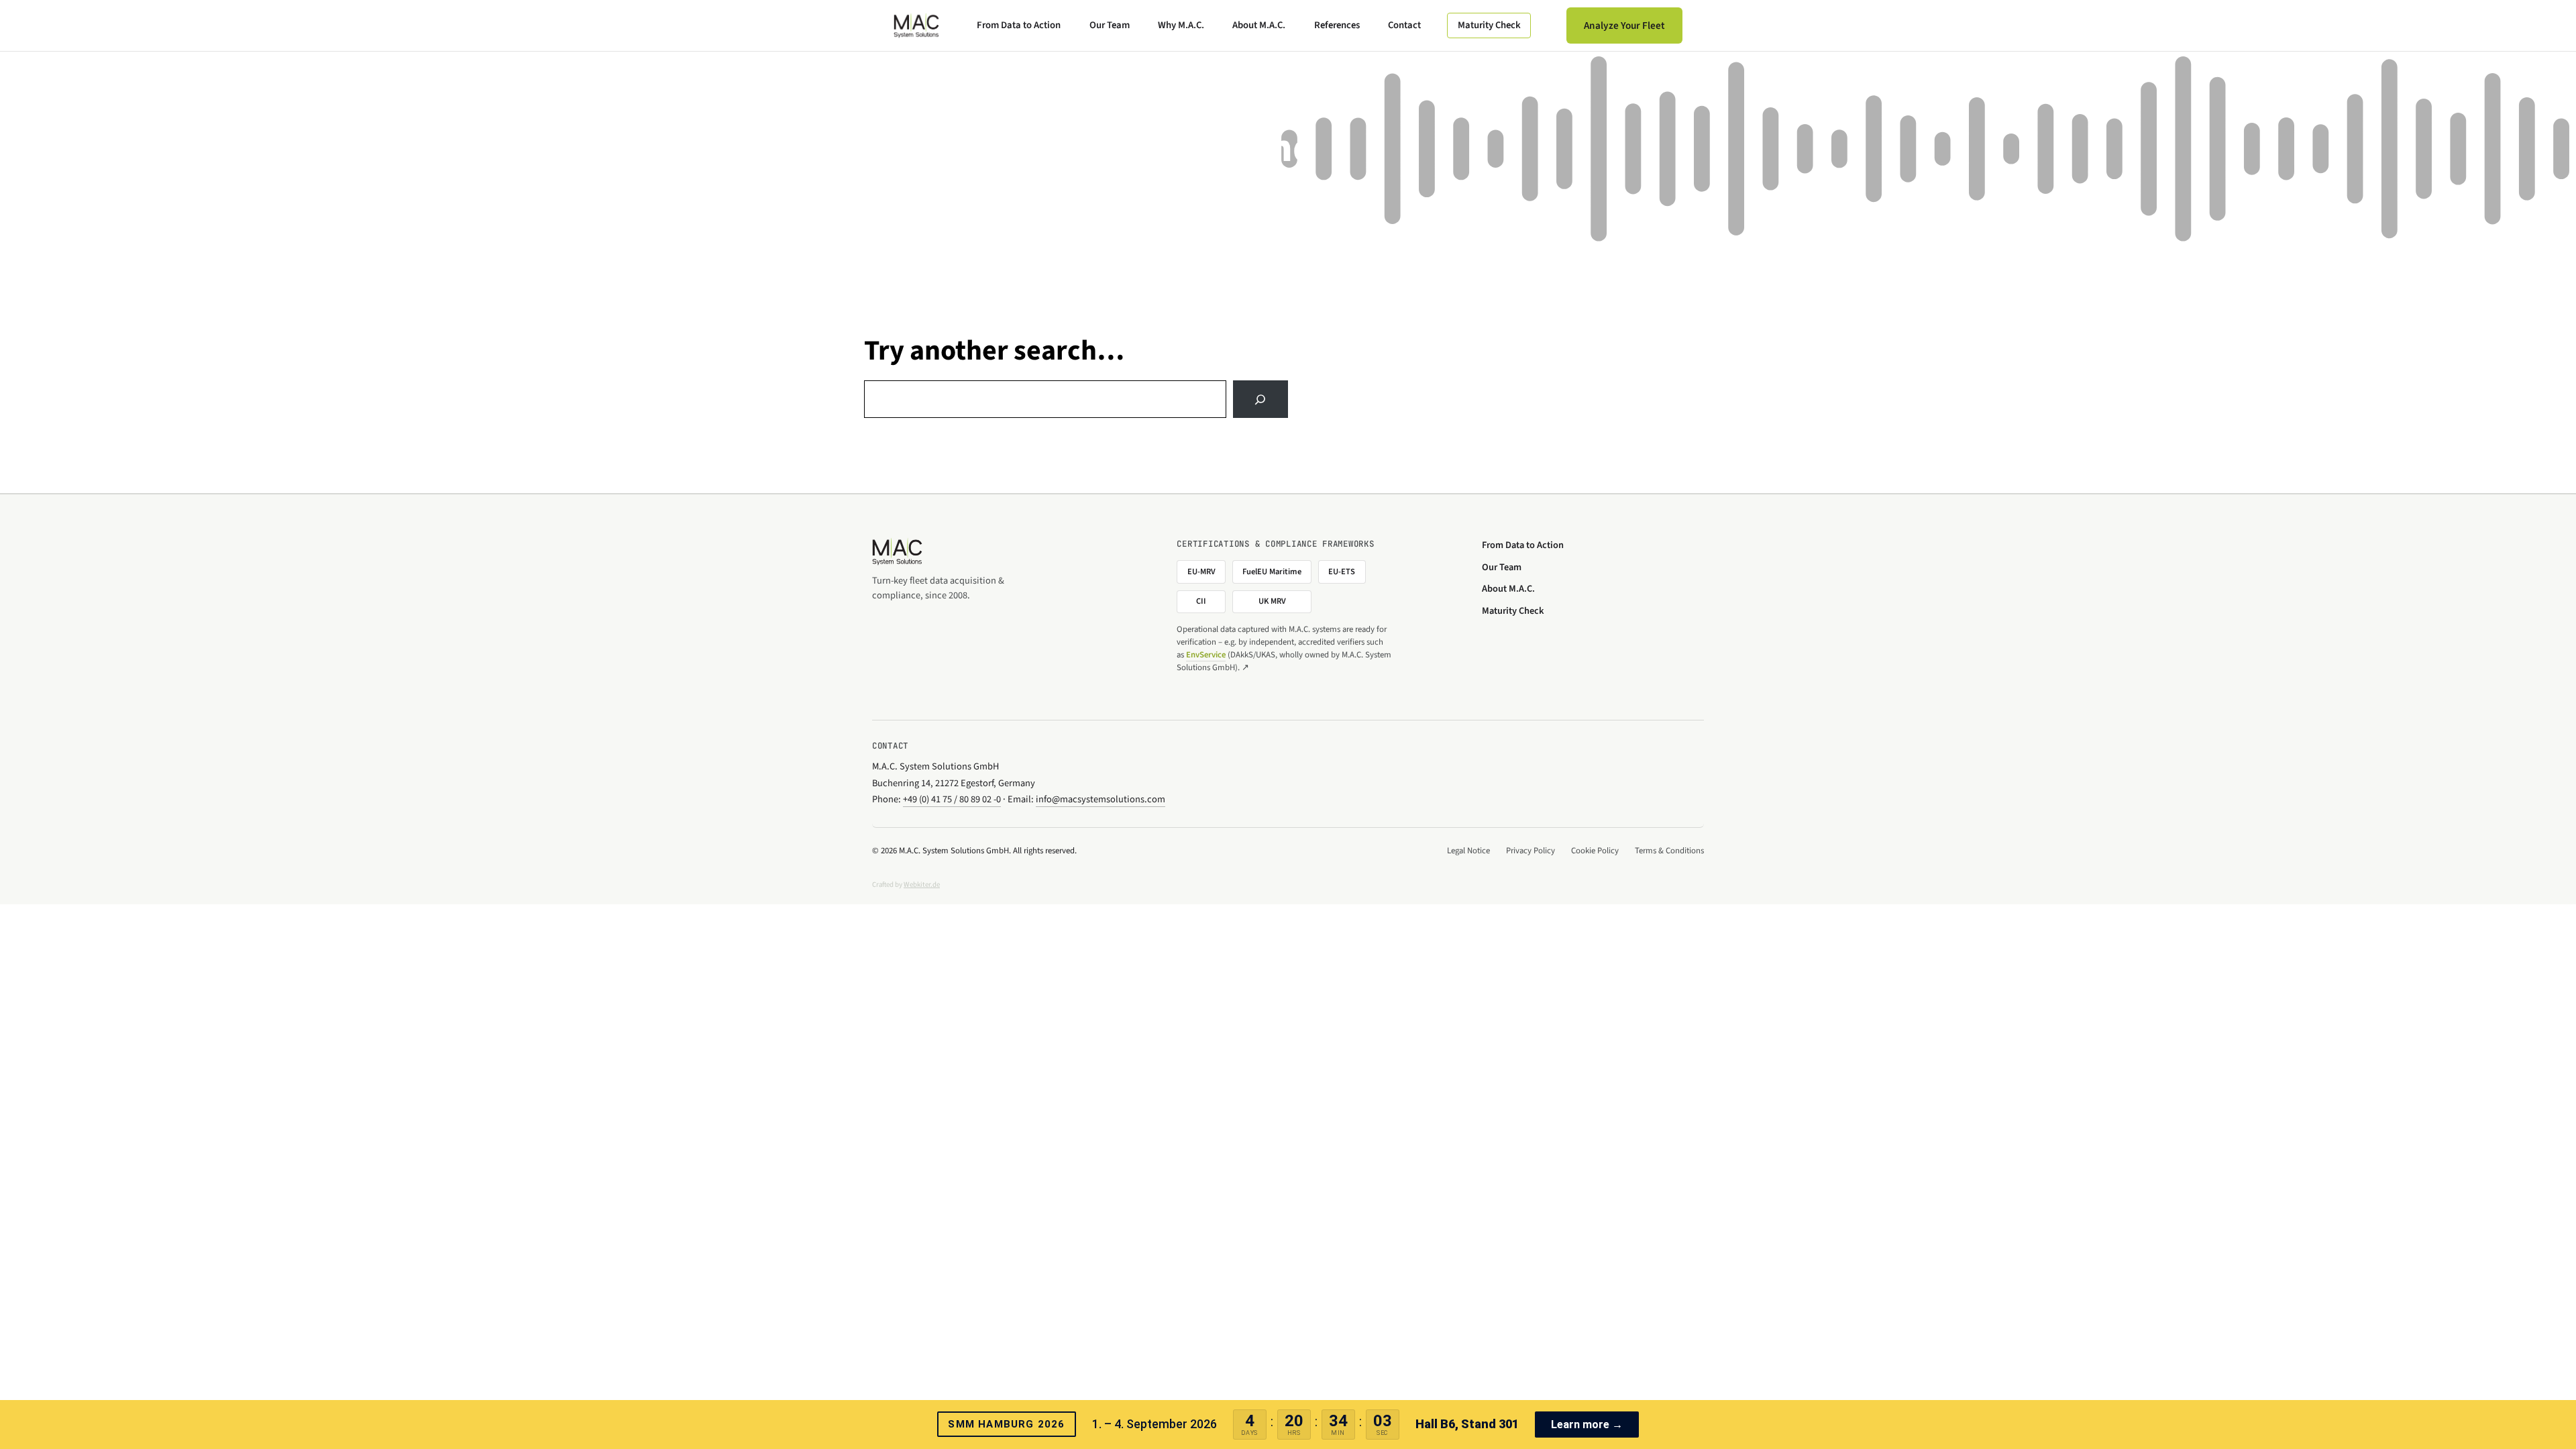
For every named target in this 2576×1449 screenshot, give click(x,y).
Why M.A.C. (1181, 25)
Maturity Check (1489, 25)
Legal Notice (1468, 851)
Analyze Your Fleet (1624, 25)
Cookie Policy (1595, 851)
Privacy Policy (1531, 851)
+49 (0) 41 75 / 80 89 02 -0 (952, 799)
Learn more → (1587, 1425)
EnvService (1206, 655)
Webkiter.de (922, 884)
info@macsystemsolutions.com (1101, 799)
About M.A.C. (1259, 25)
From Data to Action (1019, 25)
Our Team (1110, 25)
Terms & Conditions (1669, 851)
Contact (1404, 25)
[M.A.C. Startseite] (916, 25)
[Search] (1260, 399)
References (1337, 25)
